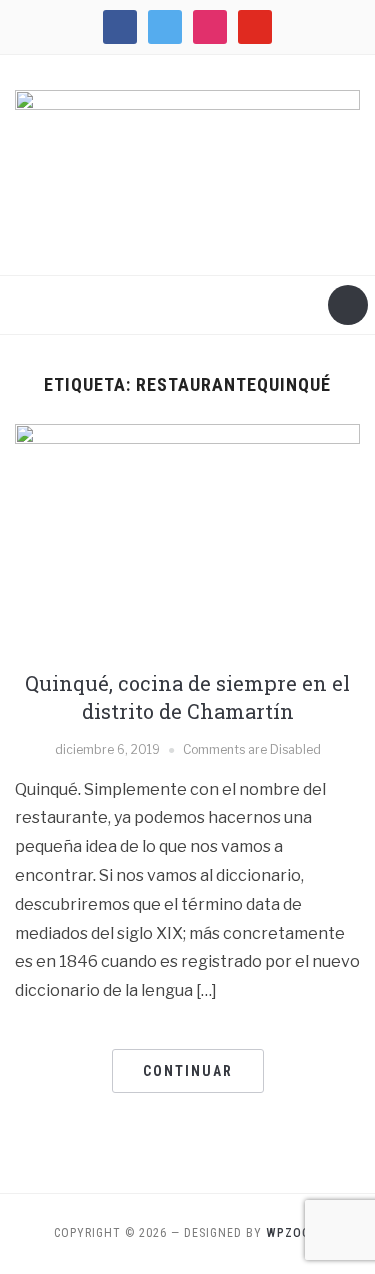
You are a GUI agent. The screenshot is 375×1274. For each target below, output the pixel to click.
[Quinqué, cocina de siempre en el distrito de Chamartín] (187, 538)
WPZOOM (293, 1233)
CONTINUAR (188, 1071)
